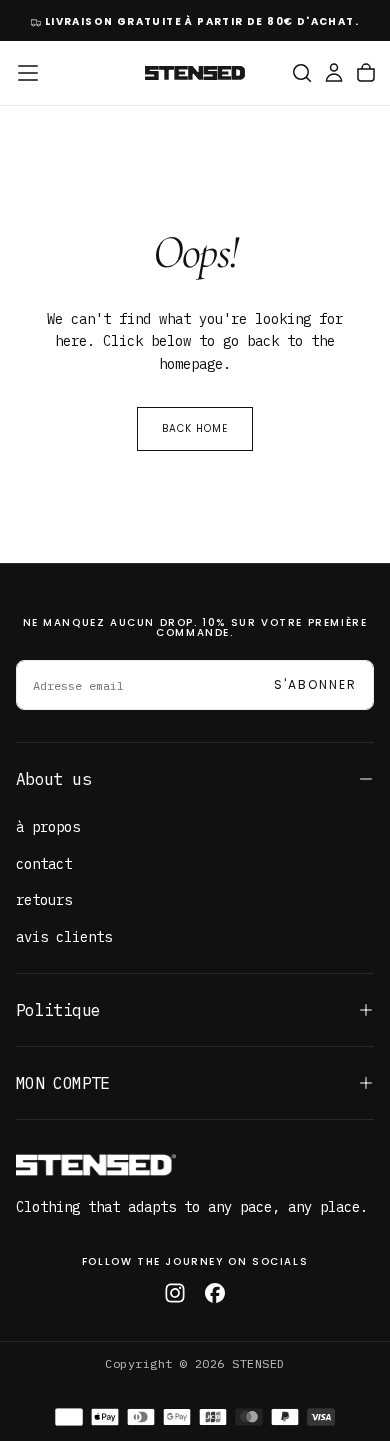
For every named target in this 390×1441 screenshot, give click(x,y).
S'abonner (315, 684)
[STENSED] (96, 1165)
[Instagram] (175, 1293)
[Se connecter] (334, 73)
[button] (28, 73)
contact (44, 864)
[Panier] (366, 73)
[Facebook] (215, 1293)
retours (44, 900)
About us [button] (53, 779)
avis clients (64, 937)
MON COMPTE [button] (63, 1083)
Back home (195, 428)
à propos (48, 827)
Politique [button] (58, 1010)
